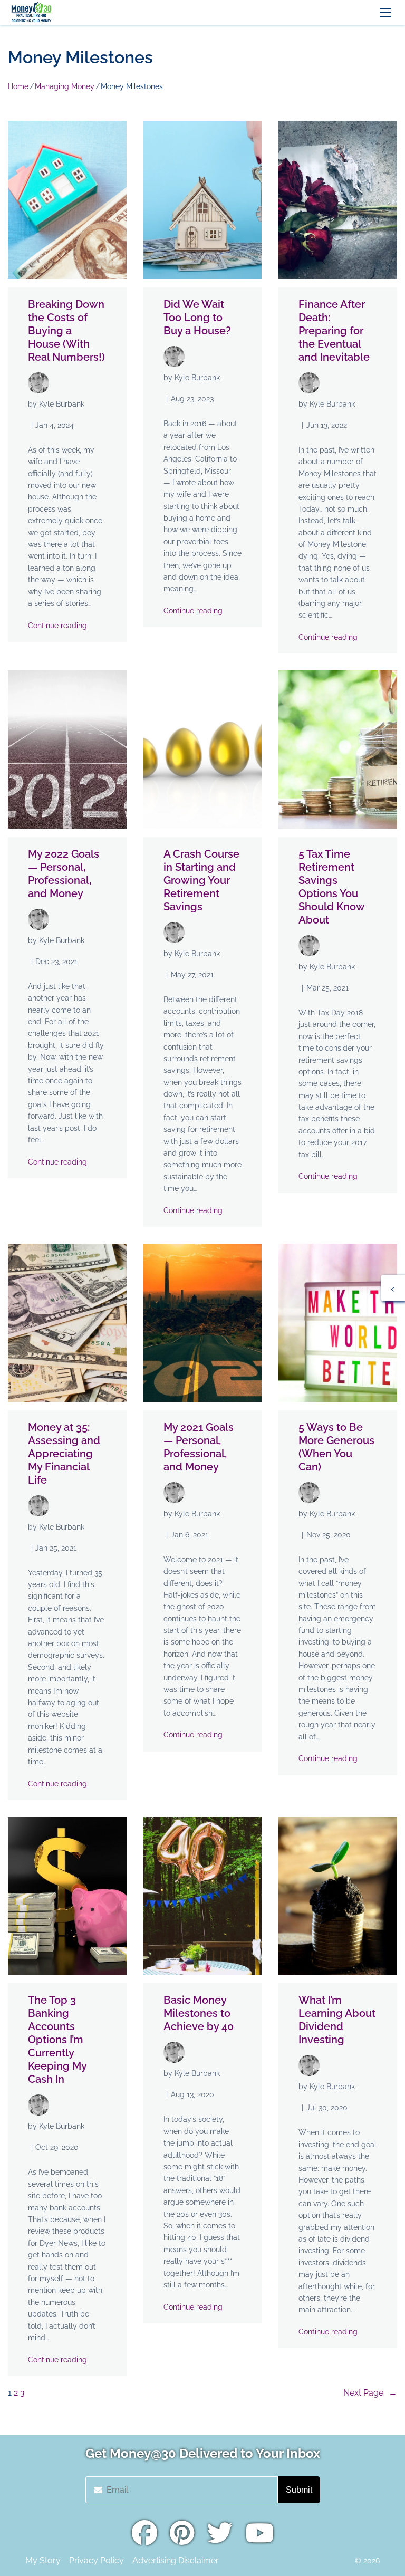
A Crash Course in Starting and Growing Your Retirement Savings (201, 880)
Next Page (370, 2393)
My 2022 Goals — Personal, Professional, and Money (64, 874)
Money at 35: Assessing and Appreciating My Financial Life (64, 1454)
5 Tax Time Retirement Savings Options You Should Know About (331, 887)
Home (18, 86)
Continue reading (57, 626)
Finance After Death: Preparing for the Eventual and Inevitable (334, 331)
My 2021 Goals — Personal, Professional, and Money (199, 1447)
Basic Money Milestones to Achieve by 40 (199, 2013)
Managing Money (65, 86)
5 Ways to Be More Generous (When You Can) (336, 1447)
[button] (385, 13)
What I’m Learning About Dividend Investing (337, 2020)
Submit (299, 2490)
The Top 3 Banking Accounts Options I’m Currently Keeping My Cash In (57, 2040)
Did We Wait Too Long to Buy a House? (197, 318)
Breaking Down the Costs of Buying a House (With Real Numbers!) (66, 331)
